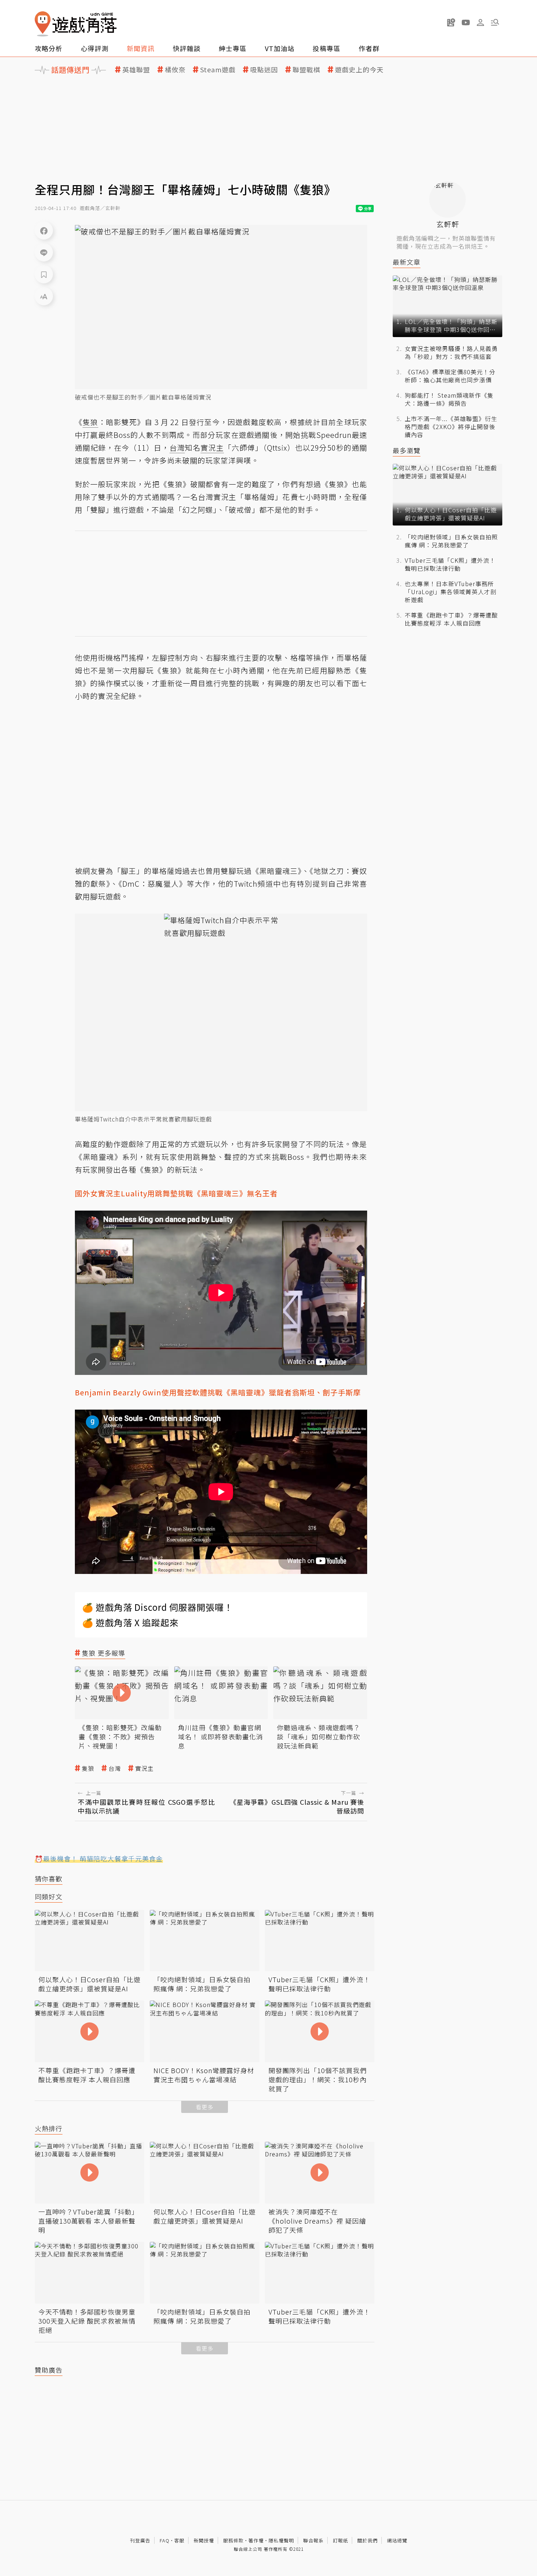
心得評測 (95, 48)
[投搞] (451, 22)
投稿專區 (327, 48)
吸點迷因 (264, 70)
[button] (495, 22)
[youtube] (466, 22)
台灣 (115, 1768)
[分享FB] (44, 230)
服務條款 (233, 2540)
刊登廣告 (140, 2540)
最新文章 (407, 262)
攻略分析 (49, 48)
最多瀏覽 (407, 450)
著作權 (256, 2540)
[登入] (480, 23)
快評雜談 (187, 48)
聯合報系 (313, 2540)
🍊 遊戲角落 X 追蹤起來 (130, 1622)
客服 (179, 2540)
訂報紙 (340, 2540)
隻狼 (88, 1768)
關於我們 (367, 2540)
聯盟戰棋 (306, 70)
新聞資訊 (141, 48)
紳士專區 (233, 48)
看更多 (205, 2107)
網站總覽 (397, 2540)
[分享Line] (44, 252)
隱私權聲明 (281, 2540)
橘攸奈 (175, 70)
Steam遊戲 (218, 70)
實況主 (144, 1768)
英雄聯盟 (136, 70)
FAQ (165, 2540)
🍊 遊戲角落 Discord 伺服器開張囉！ (158, 1607)
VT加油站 (280, 48)
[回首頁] (76, 24)
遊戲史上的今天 (359, 70)
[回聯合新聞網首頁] (43, 24)
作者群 (369, 48)
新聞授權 (204, 2540)
